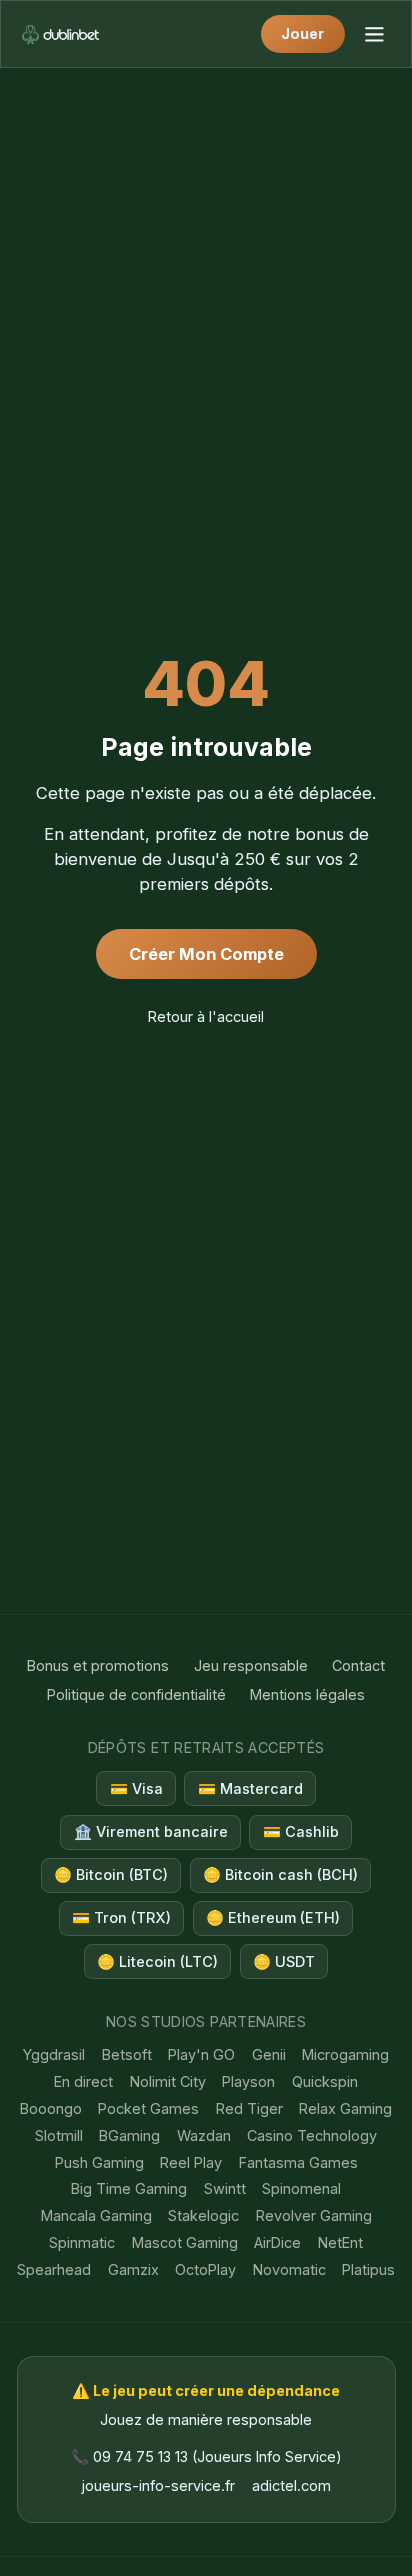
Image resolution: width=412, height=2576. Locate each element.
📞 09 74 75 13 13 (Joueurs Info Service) (206, 2456)
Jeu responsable (251, 1665)
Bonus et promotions (98, 1665)
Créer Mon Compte (206, 954)
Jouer (302, 33)
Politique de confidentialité (136, 1694)
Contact (358, 1665)
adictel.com (291, 2485)
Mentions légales (307, 1694)
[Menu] (373, 33)
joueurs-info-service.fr (158, 2485)
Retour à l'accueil (206, 1016)
